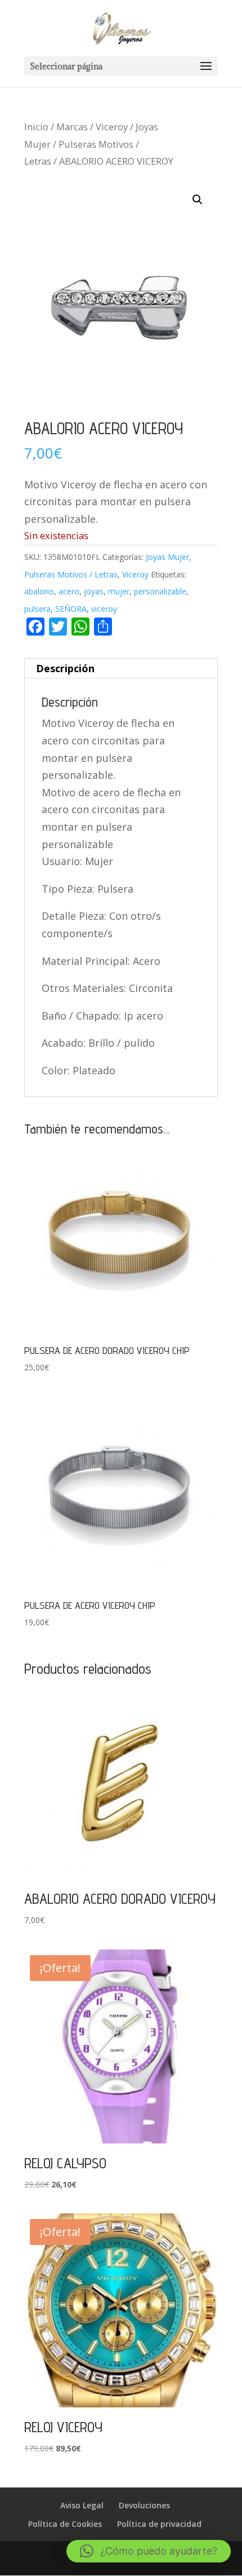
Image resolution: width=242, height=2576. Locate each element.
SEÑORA (71, 609)
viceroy (104, 609)
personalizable (160, 591)
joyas (94, 591)
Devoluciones (144, 2505)
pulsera (37, 609)
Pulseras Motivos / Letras (71, 574)
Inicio (36, 127)
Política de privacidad (159, 2524)
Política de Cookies (65, 2524)
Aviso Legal (82, 2505)
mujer (119, 591)
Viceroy (112, 127)
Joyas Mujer (167, 557)
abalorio (39, 591)
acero (69, 591)
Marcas (72, 127)
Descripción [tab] (65, 668)
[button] (198, 200)
